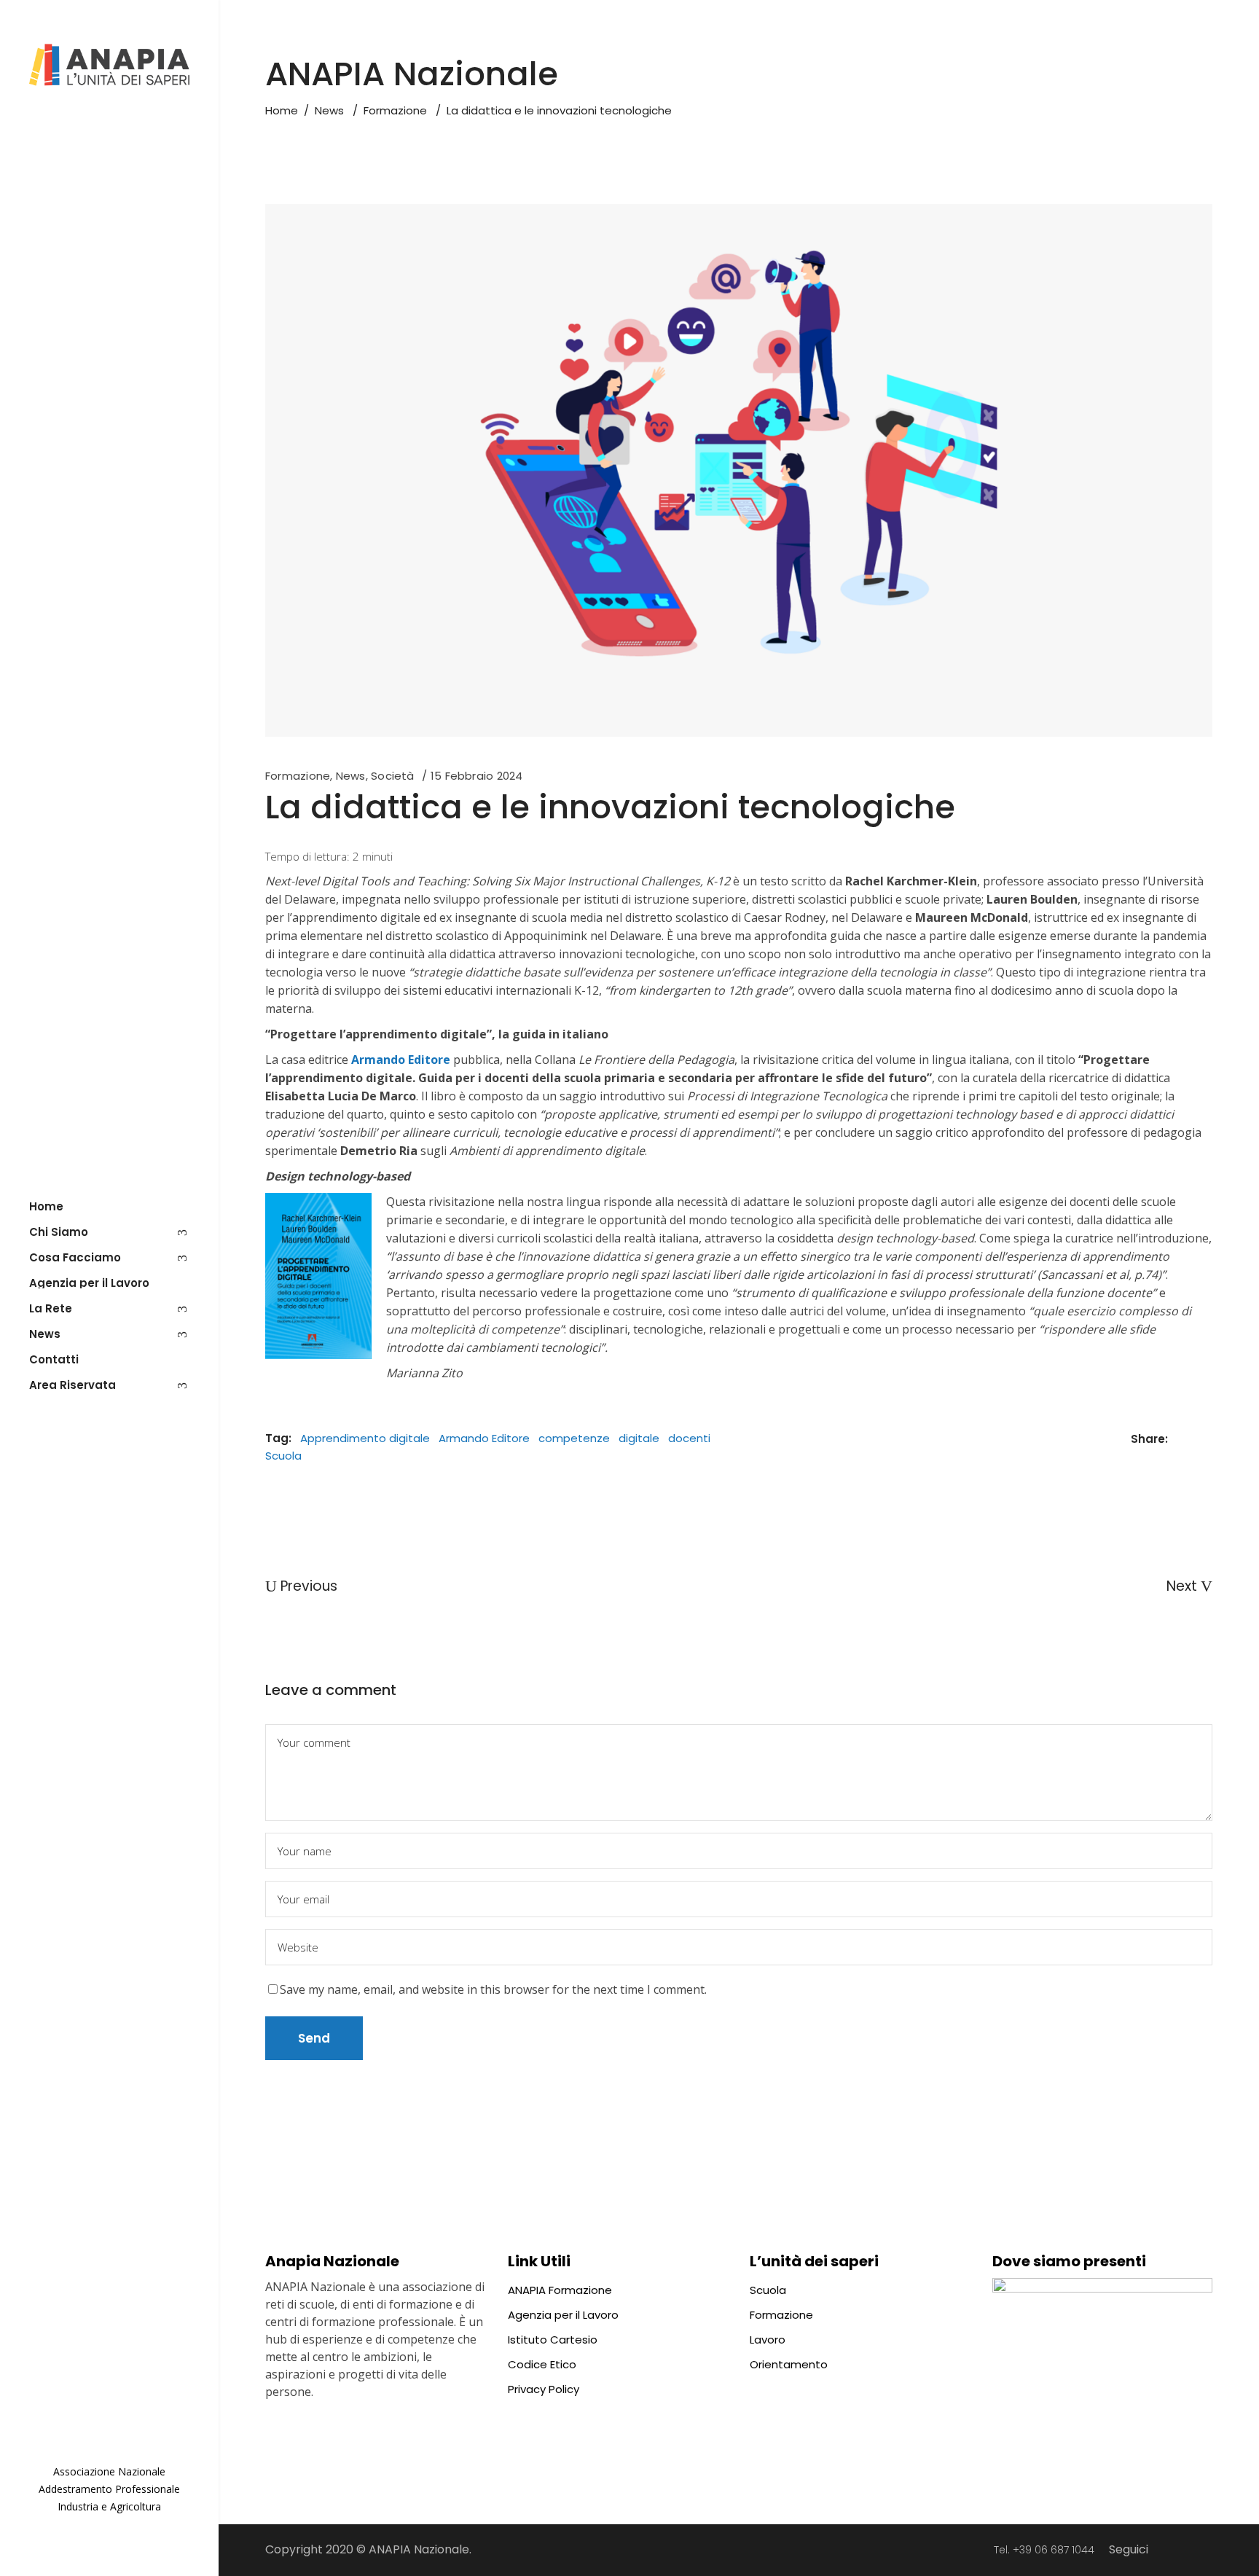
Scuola (283, 1456)
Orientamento (789, 2364)
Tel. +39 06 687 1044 (1044, 2550)
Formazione (395, 110)
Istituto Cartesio (553, 2340)
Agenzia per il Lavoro (563, 2315)
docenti (689, 1438)
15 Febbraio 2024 (477, 776)
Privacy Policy (544, 2389)
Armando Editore (484, 1438)
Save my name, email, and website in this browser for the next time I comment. (493, 1989)
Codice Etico (542, 2364)
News (329, 110)
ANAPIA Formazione (560, 2290)
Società (393, 776)
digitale (639, 1438)
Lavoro (768, 2340)
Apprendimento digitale (365, 1438)
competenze (574, 1438)
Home (282, 110)
